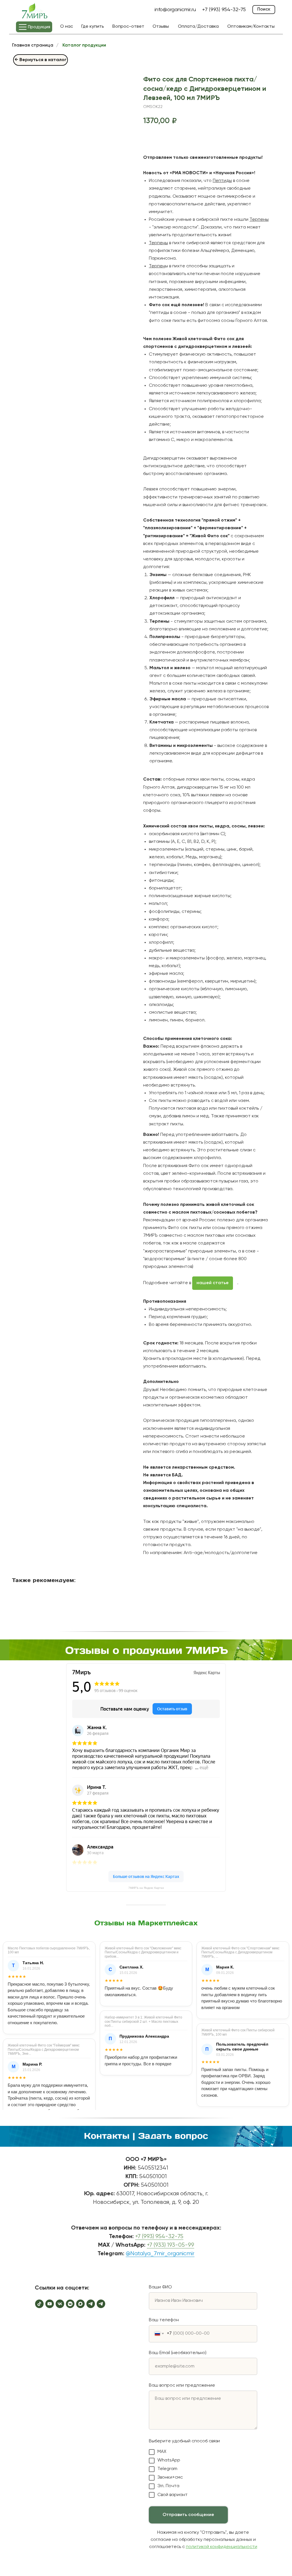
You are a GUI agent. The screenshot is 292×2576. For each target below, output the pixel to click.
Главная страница (33, 45)
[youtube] (50, 2304)
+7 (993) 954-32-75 (159, 2237)
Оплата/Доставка (198, 27)
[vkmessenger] (70, 2304)
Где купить (93, 27)
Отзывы (161, 27)
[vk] (60, 2304)
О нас (67, 27)
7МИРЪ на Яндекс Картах (146, 1888)
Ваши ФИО (160, 2287)
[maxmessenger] (80, 2304)
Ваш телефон (164, 2320)
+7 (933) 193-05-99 (171, 2245)
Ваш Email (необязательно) (178, 2353)
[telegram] (91, 2304)
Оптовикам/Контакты (251, 27)
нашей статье (213, 1283)
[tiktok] (39, 2304)
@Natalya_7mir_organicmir (160, 2254)
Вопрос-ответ (128, 27)
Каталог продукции (84, 45)
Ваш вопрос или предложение (182, 2385)
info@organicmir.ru (175, 10)
